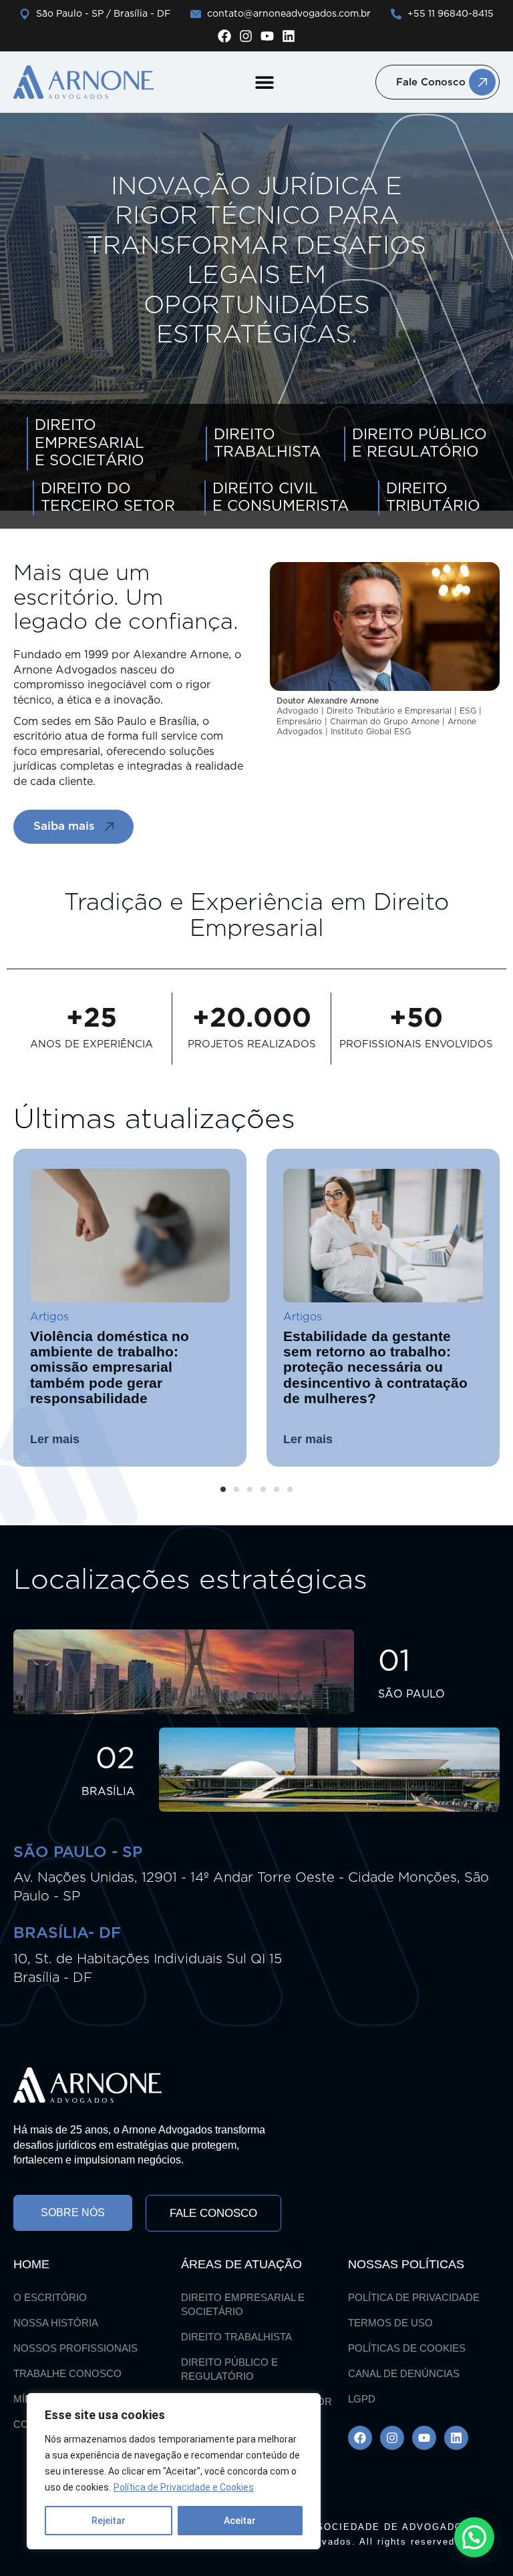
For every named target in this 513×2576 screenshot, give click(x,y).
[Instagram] (246, 36)
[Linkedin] (289, 36)
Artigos (130, 1317)
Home (31, 2264)
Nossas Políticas (406, 2264)
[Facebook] (224, 36)
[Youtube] (267, 36)
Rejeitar (109, 2521)
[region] (174, 2471)
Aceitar (240, 2521)
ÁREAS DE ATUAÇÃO (241, 2264)
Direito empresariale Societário (90, 444)
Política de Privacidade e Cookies (184, 2487)
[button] (265, 82)
